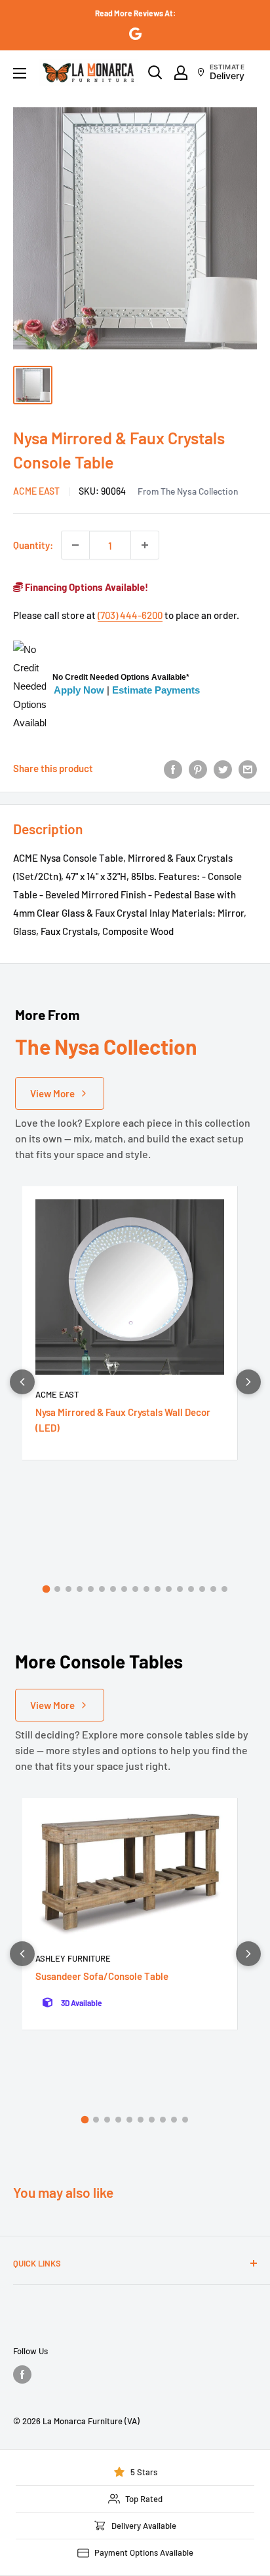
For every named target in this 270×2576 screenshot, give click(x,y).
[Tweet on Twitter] (223, 768)
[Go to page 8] (124, 1589)
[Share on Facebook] (173, 768)
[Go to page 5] (91, 1589)
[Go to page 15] (202, 1589)
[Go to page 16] (213, 1589)
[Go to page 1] (46, 1589)
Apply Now (79, 690)
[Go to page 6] (102, 1589)
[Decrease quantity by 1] (75, 545)
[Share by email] (248, 768)
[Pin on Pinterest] (198, 768)
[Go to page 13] (180, 1589)
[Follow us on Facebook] (22, 2374)
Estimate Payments (156, 690)
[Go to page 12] (169, 1589)
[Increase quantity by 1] (145, 545)
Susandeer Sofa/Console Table (102, 1976)
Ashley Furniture (73, 1958)
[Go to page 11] (158, 1589)
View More (52, 1093)
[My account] (181, 73)
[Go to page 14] (191, 1589)
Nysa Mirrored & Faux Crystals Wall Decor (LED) (123, 1420)
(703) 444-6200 (130, 615)
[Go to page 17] (224, 1589)
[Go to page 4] (80, 1589)
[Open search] (155, 73)
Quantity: (33, 545)
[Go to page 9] (135, 1589)
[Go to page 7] (113, 1589)
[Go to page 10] (146, 1589)
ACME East (36, 491)
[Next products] (248, 1382)
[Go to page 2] (57, 1589)
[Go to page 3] (68, 1589)
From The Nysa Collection (188, 491)
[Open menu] (20, 73)
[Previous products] (22, 1382)
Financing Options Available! (86, 587)
